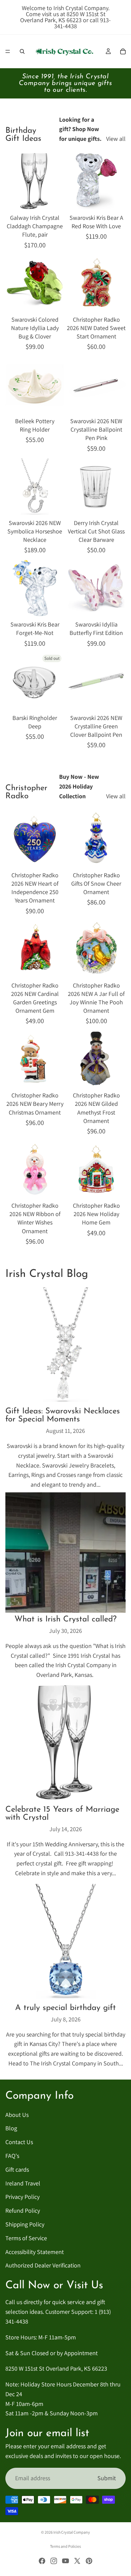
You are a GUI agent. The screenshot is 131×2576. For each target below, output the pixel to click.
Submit (107, 2478)
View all (116, 139)
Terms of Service (26, 2238)
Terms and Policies (65, 2546)
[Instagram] (54, 2561)
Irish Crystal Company (72, 2532)
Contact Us (19, 2142)
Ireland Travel (23, 2183)
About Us (17, 2115)
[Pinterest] (89, 2561)
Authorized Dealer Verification (43, 2266)
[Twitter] (77, 2561)
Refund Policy (23, 2211)
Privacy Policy (23, 2197)
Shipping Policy (25, 2224)
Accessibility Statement (35, 2252)
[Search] (22, 51)
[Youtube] (65, 2561)
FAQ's (12, 2156)
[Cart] (123, 51)
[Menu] (8, 51)
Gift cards (17, 2169)
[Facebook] (42, 2561)
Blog (11, 2128)
